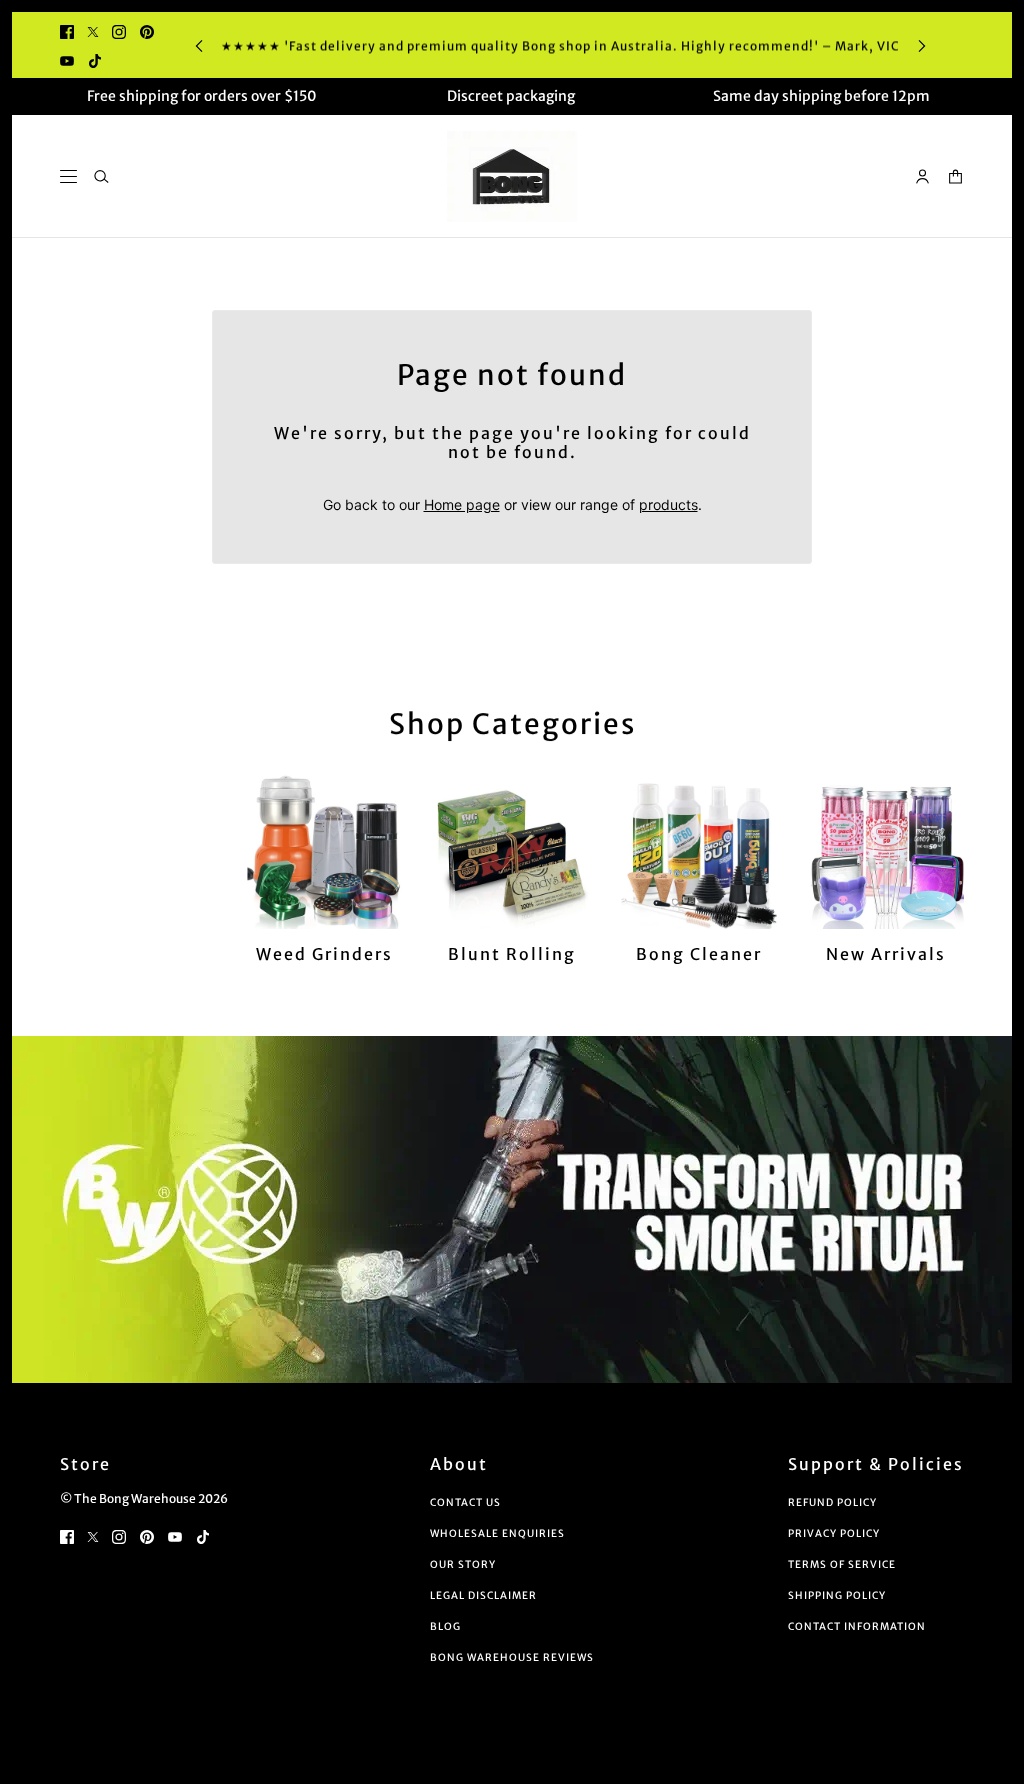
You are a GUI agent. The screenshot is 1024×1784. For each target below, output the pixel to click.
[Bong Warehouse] (512, 176)
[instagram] (119, 30)
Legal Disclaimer (483, 1595)
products (668, 504)
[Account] (922, 176)
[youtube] (67, 59)
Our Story (463, 1564)
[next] (922, 45)
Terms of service (842, 1564)
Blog (445, 1626)
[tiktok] (95, 59)
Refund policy (832, 1502)
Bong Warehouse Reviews (512, 1657)
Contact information (857, 1626)
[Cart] (955, 176)
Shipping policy (837, 1595)
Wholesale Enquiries (497, 1533)
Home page (462, 504)
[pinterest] (147, 30)
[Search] (101, 176)
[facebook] (67, 30)
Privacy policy (834, 1533)
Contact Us (465, 1502)
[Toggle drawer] (68, 176)
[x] (93, 30)
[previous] (199, 45)
